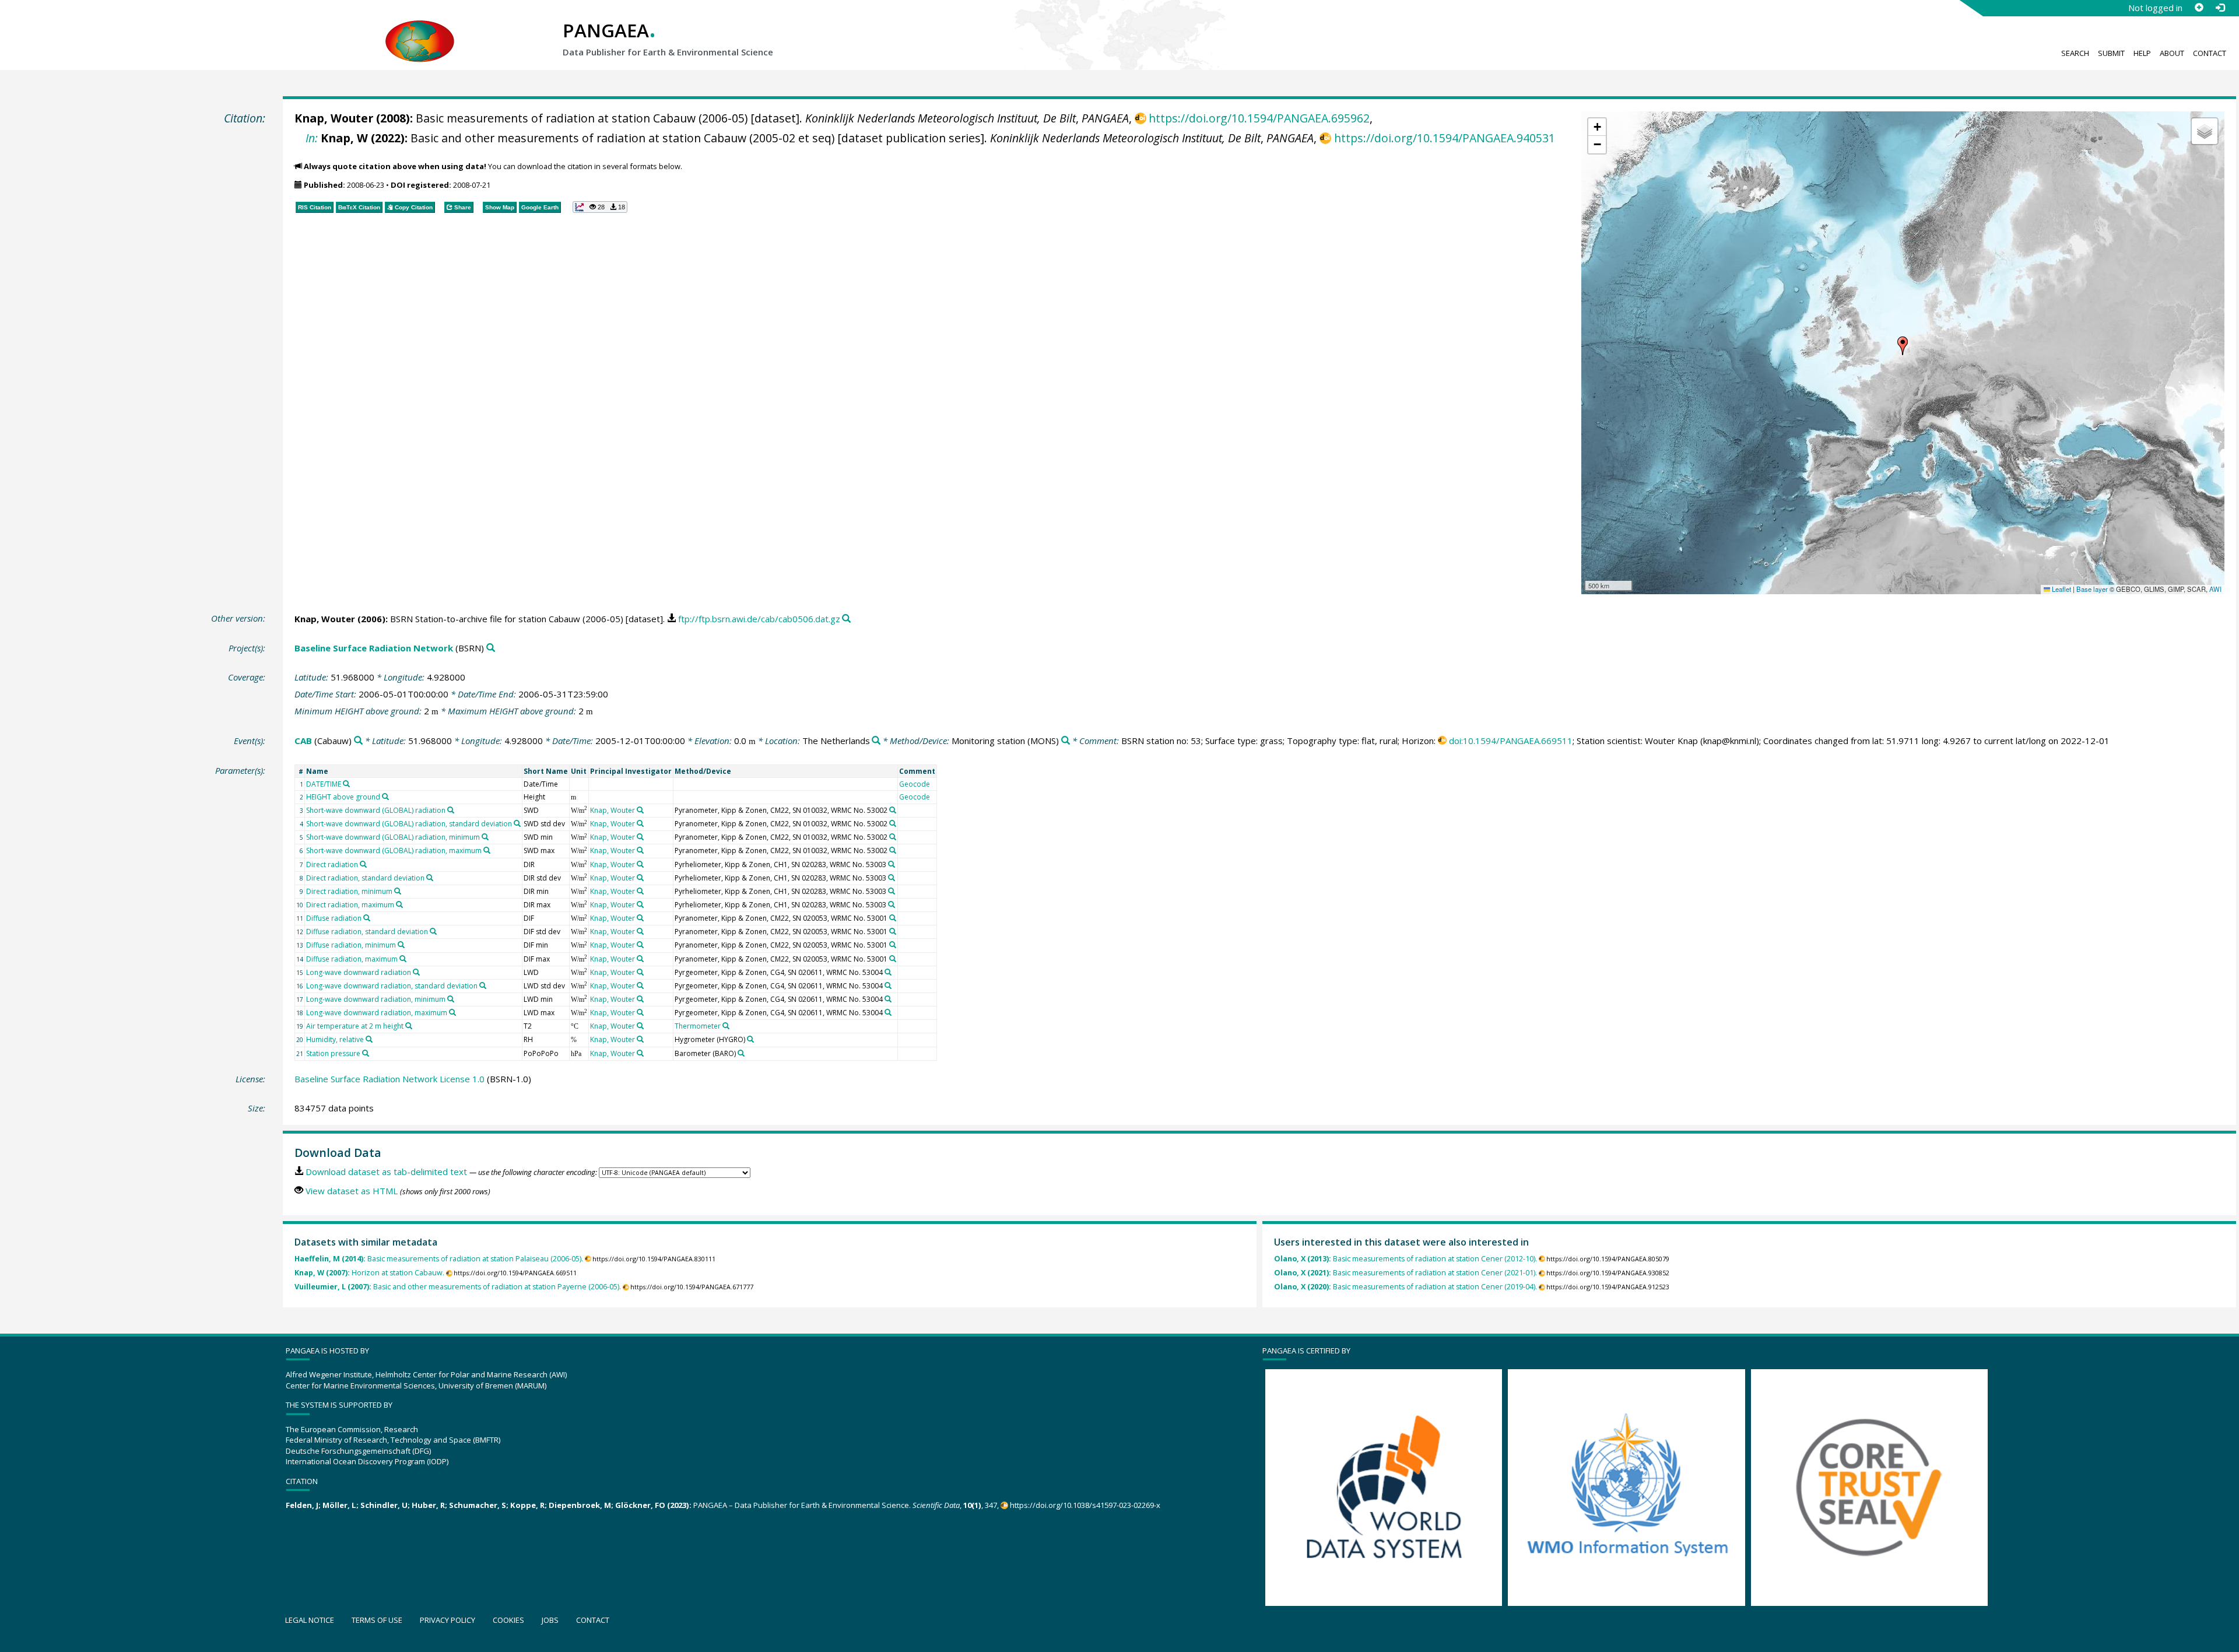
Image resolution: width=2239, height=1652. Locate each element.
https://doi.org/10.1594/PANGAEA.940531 (1444, 138)
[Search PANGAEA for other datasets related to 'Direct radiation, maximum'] (399, 904)
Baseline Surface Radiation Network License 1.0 (389, 1079)
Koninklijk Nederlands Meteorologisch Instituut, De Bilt (940, 118)
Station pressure (333, 1053)
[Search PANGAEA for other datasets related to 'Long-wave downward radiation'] (416, 972)
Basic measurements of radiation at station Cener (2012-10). (1405, 1259)
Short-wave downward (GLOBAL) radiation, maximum (394, 850)
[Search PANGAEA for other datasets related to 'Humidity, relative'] (369, 1039)
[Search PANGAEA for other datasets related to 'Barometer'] (741, 1053)
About (2172, 53)
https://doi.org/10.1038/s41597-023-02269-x (1085, 1505)
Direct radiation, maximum (350, 905)
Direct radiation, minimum (349, 891)
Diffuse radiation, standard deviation (367, 932)
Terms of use (377, 1620)
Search (2075, 53)
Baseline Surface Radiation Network (374, 648)
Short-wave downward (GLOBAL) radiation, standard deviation (409, 824)
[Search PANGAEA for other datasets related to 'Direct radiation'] (363, 864)
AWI (2215, 589)
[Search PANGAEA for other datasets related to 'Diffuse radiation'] (367, 918)
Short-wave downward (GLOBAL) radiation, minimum (393, 837)
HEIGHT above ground (343, 797)
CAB (303, 741)
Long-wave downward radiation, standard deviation (392, 986)
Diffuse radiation (334, 918)
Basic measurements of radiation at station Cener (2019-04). (1405, 1287)
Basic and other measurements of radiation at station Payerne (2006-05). (458, 1287)
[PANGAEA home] (420, 30)
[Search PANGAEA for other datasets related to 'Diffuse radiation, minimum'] (401, 945)
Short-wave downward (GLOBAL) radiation (376, 810)
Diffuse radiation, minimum (351, 945)
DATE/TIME (324, 784)
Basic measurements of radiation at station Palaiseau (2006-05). (439, 1259)
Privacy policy (448, 1620)
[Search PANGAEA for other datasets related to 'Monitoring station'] (1066, 741)
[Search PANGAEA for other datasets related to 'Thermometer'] (726, 1026)
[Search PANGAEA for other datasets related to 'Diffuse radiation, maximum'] (403, 959)
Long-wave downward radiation (359, 972)
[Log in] (2220, 8)
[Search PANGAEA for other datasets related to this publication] (846, 619)
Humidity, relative (335, 1039)
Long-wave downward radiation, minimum (376, 999)
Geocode (915, 784)
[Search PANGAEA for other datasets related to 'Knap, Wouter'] (640, 810)
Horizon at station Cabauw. (369, 1273)
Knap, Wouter (334, 118)
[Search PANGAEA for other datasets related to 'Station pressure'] (366, 1053)
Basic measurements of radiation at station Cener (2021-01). (1405, 1273)
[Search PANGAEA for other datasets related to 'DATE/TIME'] (346, 784)
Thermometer (698, 1026)
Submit (2111, 53)
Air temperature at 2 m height (355, 1026)
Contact (2210, 53)
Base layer (2092, 589)
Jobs (550, 1620)
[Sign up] (2199, 8)
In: (312, 138)
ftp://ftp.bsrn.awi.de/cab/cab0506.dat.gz (759, 619)
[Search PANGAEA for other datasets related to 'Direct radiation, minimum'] (398, 891)
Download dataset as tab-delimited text (386, 1172)
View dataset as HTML (352, 1191)
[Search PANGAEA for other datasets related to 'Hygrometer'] (750, 1039)
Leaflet (2061, 589)
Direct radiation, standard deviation (365, 878)
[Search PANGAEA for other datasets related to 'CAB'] (358, 741)
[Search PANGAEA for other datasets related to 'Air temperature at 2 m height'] (409, 1026)
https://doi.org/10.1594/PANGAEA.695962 (1259, 118)
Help (2142, 53)
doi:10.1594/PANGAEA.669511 (1511, 741)
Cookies (508, 1620)
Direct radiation (332, 864)
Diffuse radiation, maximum (352, 959)
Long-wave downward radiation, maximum (377, 1013)
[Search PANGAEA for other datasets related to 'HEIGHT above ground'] (385, 797)
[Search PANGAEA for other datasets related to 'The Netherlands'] (876, 741)
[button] (1903, 346)
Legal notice (310, 1620)
